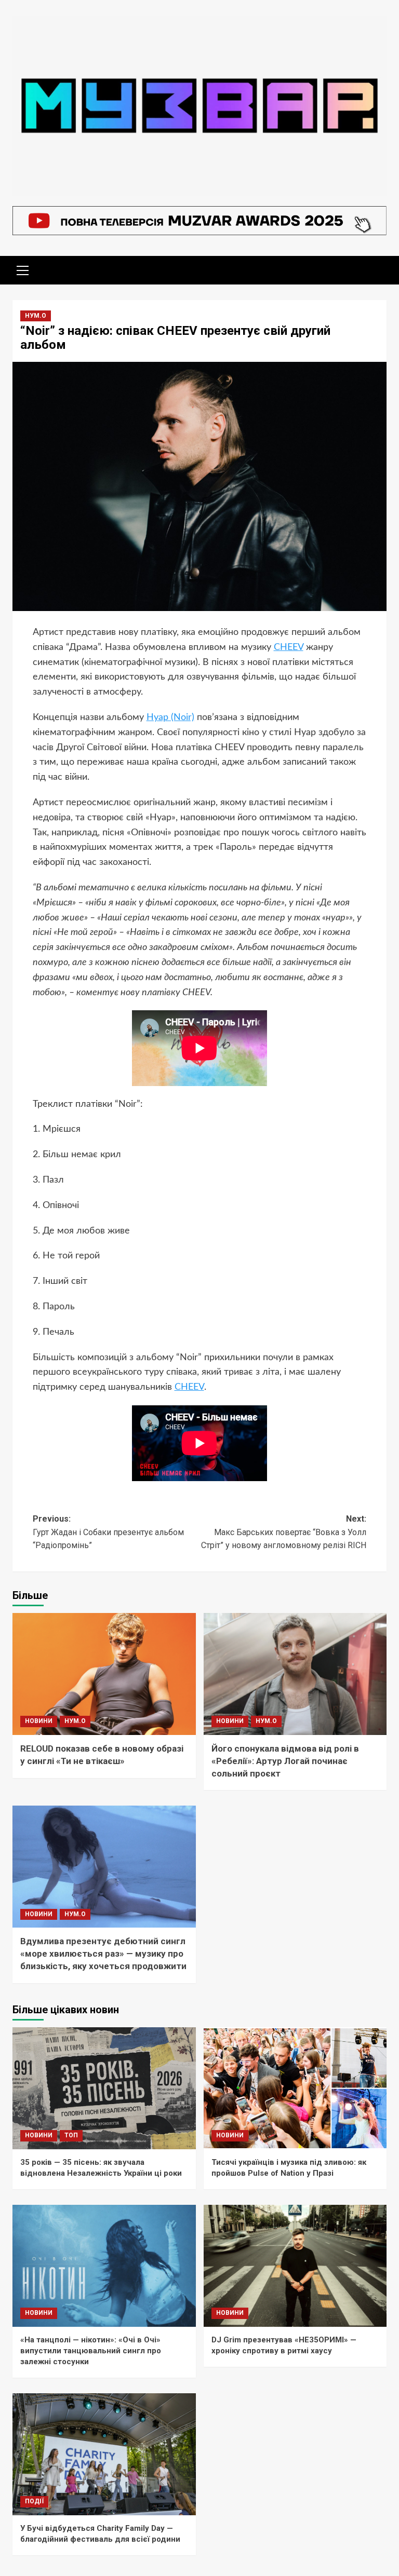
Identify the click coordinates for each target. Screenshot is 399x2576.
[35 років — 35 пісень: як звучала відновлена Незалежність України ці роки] (104, 2088)
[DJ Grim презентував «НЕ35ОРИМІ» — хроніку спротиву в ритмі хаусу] (295, 2266)
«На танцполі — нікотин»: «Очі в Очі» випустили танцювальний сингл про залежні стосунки (91, 2351)
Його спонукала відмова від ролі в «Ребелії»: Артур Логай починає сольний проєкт (285, 1761)
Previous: (108, 1532)
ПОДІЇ (34, 2501)
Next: (284, 1532)
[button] (23, 269)
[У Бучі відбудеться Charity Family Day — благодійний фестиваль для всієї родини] (104, 2454)
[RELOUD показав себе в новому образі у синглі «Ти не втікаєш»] (104, 1674)
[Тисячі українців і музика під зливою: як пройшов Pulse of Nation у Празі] (295, 2088)
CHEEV (289, 647)
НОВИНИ (39, 1721)
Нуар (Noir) (170, 717)
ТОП (71, 2135)
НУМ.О (36, 316)
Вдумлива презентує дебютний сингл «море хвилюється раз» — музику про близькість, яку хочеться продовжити (103, 1954)
